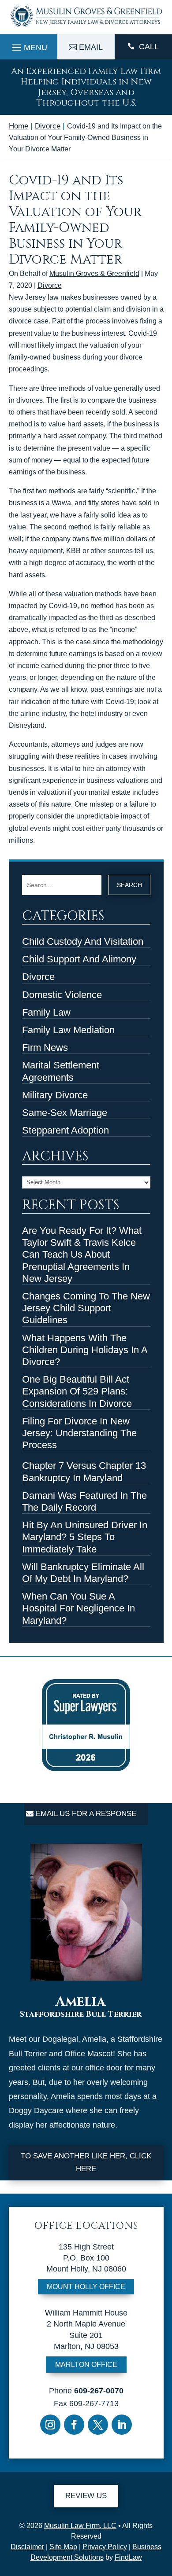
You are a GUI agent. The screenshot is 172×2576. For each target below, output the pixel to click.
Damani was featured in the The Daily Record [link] (84, 1501)
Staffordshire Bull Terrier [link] (81, 2015)
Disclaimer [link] (27, 2547)
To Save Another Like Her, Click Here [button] (86, 2162)
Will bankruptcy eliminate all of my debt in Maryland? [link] (83, 1573)
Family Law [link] (46, 1012)
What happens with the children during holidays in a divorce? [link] (85, 1350)
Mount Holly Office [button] (86, 2287)
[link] (86, 28)
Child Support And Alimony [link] (79, 959)
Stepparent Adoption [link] (65, 1130)
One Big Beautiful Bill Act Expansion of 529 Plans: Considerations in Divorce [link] (77, 1391)
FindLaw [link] (128, 2557)
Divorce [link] (50, 285)
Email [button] (91, 47)
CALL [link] (149, 47)
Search (129, 885)
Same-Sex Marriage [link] (65, 1113)
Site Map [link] (63, 2547)
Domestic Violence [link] (62, 995)
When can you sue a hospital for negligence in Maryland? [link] (79, 1608)
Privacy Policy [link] (105, 2547)
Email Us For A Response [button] (86, 1814)
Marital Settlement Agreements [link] (61, 1071)
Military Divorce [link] (55, 1095)
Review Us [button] (86, 2496)
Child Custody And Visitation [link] (83, 941)
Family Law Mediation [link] (68, 1030)
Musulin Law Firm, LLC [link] (80, 2526)
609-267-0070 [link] (99, 2391)
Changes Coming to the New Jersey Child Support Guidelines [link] (86, 1308)
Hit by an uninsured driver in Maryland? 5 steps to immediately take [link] (85, 1537)
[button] (28, 45)
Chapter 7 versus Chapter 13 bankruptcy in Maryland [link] (84, 1471)
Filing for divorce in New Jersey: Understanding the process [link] (79, 1433)
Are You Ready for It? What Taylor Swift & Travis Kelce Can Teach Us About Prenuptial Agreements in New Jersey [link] (82, 1255)
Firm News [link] (45, 1048)
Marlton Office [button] (86, 2365)
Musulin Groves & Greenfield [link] (94, 273)
